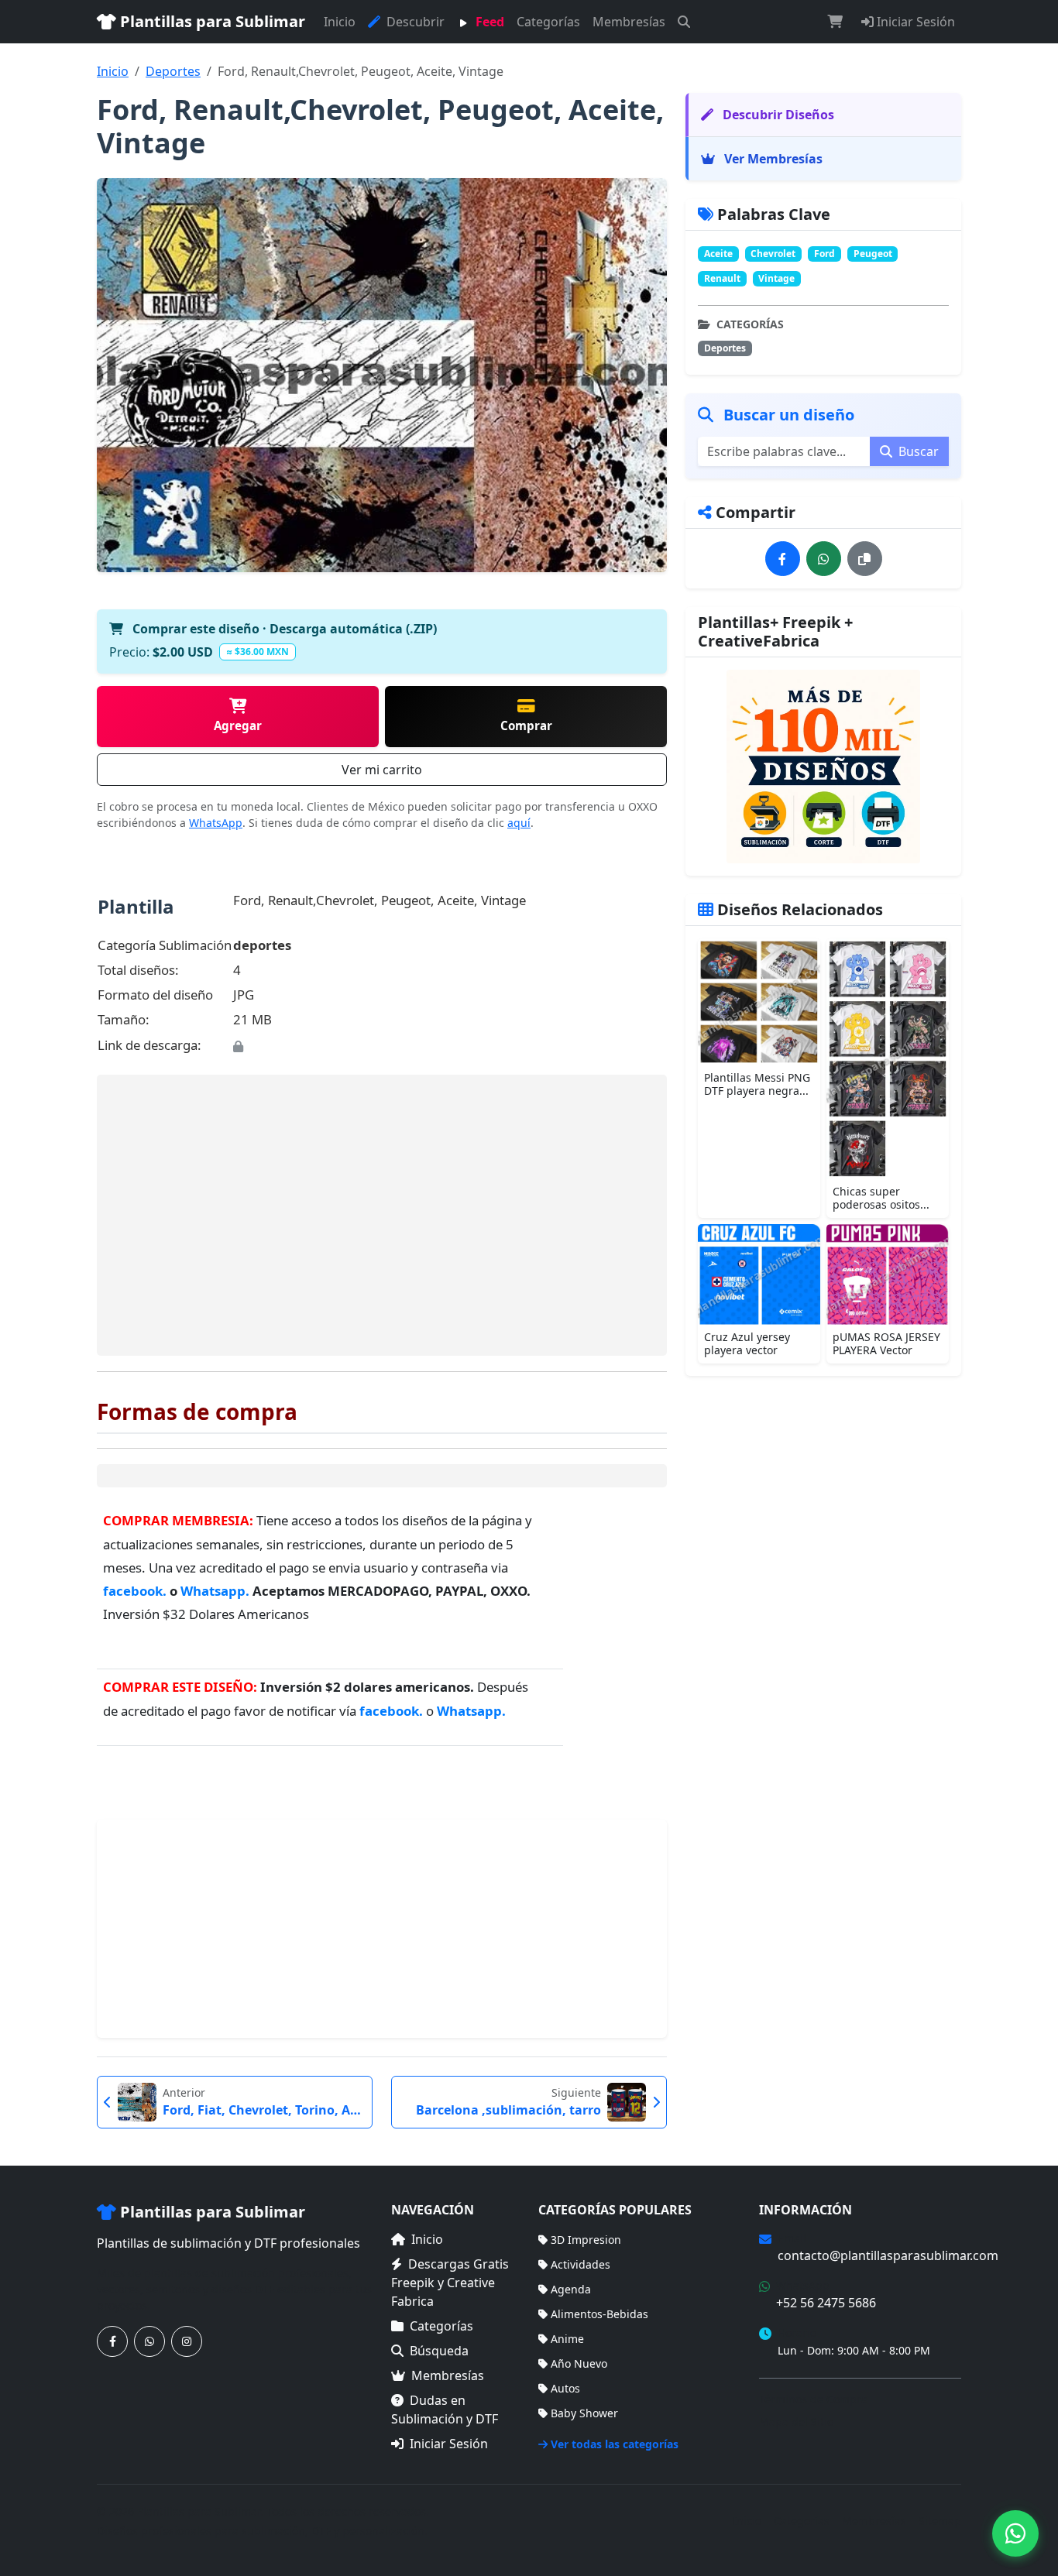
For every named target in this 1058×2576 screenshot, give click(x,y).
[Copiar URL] (865, 559)
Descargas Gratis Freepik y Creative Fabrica (450, 2283)
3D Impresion (586, 2240)
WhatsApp (216, 823)
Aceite (718, 254)
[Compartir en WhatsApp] (824, 559)
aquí (519, 823)
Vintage (776, 278)
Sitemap (940, 2521)
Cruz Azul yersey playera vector (747, 1343)
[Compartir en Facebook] (783, 559)
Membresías (629, 22)
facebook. (135, 1591)
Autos (565, 2388)
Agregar (238, 725)
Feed (488, 22)
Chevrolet (773, 254)
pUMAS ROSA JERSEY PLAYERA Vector (886, 1343)
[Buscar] (684, 22)
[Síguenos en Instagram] (187, 2341)
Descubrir (414, 22)
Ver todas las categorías (615, 2444)
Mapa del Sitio (796, 2422)
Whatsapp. (216, 1591)
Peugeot (873, 254)
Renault (722, 278)
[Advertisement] (382, 1215)
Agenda (571, 2289)
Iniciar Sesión (914, 22)
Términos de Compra (813, 2399)
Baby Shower (584, 2413)
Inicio (340, 22)
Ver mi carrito (382, 770)
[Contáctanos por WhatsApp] (149, 2341)
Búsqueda (439, 2351)
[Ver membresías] (823, 767)
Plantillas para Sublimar (211, 21)
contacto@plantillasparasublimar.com (888, 2255)
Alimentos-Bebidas (599, 2314)
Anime (567, 2339)
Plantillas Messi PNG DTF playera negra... (757, 1084)
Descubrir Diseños (777, 115)
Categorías (548, 22)
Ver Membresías (772, 159)
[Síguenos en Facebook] (112, 2341)
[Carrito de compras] (835, 22)
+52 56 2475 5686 (826, 2303)
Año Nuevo (579, 2363)
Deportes (173, 71)
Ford (824, 254)
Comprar (526, 725)
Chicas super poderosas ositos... (881, 1198)
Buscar (917, 451)
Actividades (581, 2264)
